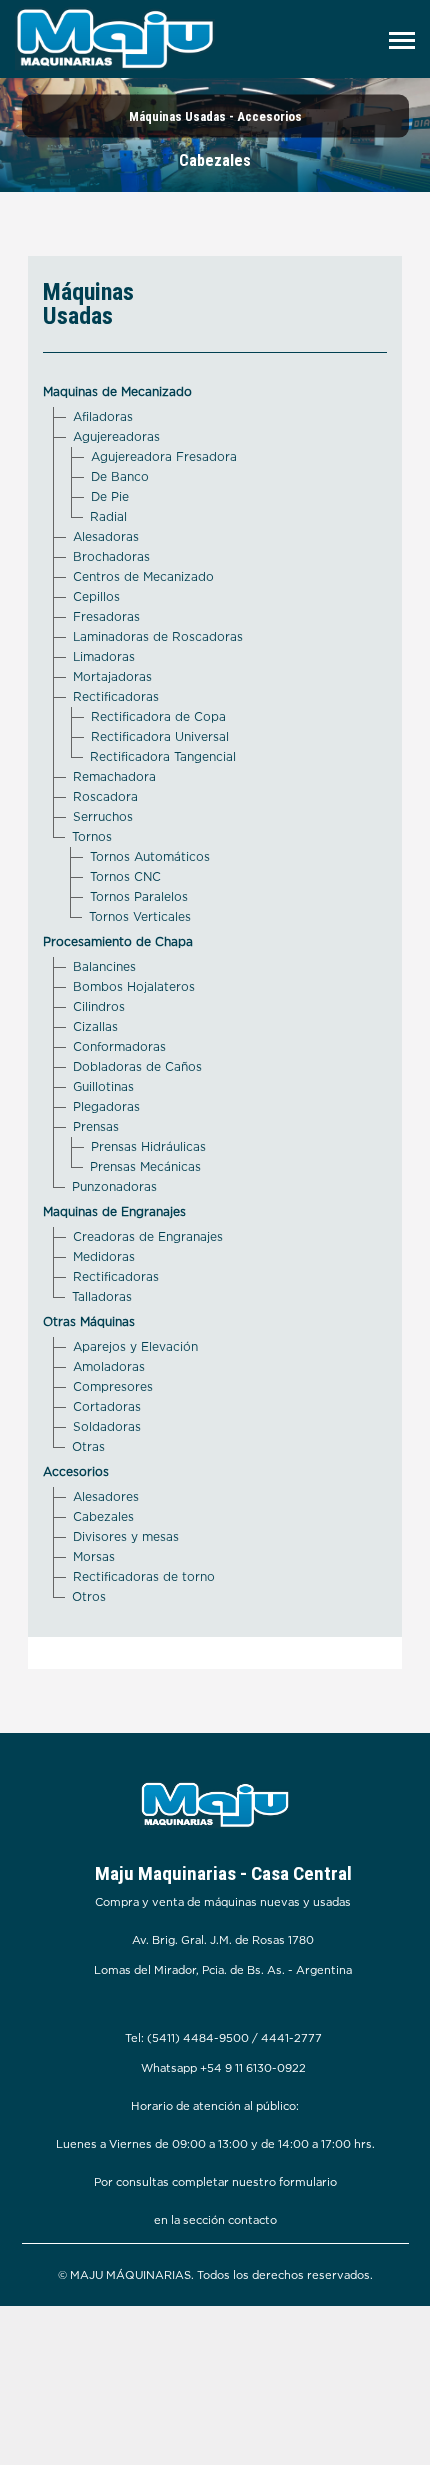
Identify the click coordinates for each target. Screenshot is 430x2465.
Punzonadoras (114, 1186)
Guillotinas (103, 1086)
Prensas (96, 1126)
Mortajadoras (112, 676)
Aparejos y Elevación (135, 1346)
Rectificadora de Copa (158, 716)
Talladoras (102, 1296)
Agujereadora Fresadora (164, 456)
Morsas (94, 1556)
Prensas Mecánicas (145, 1166)
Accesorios (76, 1471)
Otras (88, 1446)
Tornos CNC (125, 876)
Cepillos (96, 596)
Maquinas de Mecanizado (117, 391)
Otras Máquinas (89, 1321)
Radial (108, 516)
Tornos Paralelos (139, 896)
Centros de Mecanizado (143, 576)
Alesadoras (106, 536)
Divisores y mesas (126, 1536)
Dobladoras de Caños (137, 1066)
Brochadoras (111, 556)
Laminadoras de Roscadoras (158, 636)
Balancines (104, 966)
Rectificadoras (116, 696)
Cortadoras (107, 1406)
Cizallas (95, 1026)
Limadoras (104, 656)
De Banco (120, 476)
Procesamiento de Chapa (118, 941)
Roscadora (105, 796)
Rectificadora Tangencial (163, 756)
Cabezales (103, 1516)
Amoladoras (109, 1366)
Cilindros (99, 1006)
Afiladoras (103, 416)
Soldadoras (107, 1426)
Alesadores (106, 1496)
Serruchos (103, 816)
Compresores (113, 1386)
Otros (89, 1596)
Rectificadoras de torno (144, 1576)
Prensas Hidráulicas (148, 1146)
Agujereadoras (116, 436)
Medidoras (104, 1256)
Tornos (92, 836)
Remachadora (114, 776)
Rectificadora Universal (160, 736)
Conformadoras (119, 1046)
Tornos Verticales (140, 916)
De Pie (110, 496)
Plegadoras (106, 1106)
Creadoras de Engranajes (148, 1236)
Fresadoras (106, 616)
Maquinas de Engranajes (114, 1211)
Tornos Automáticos (150, 856)
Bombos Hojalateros (134, 986)
